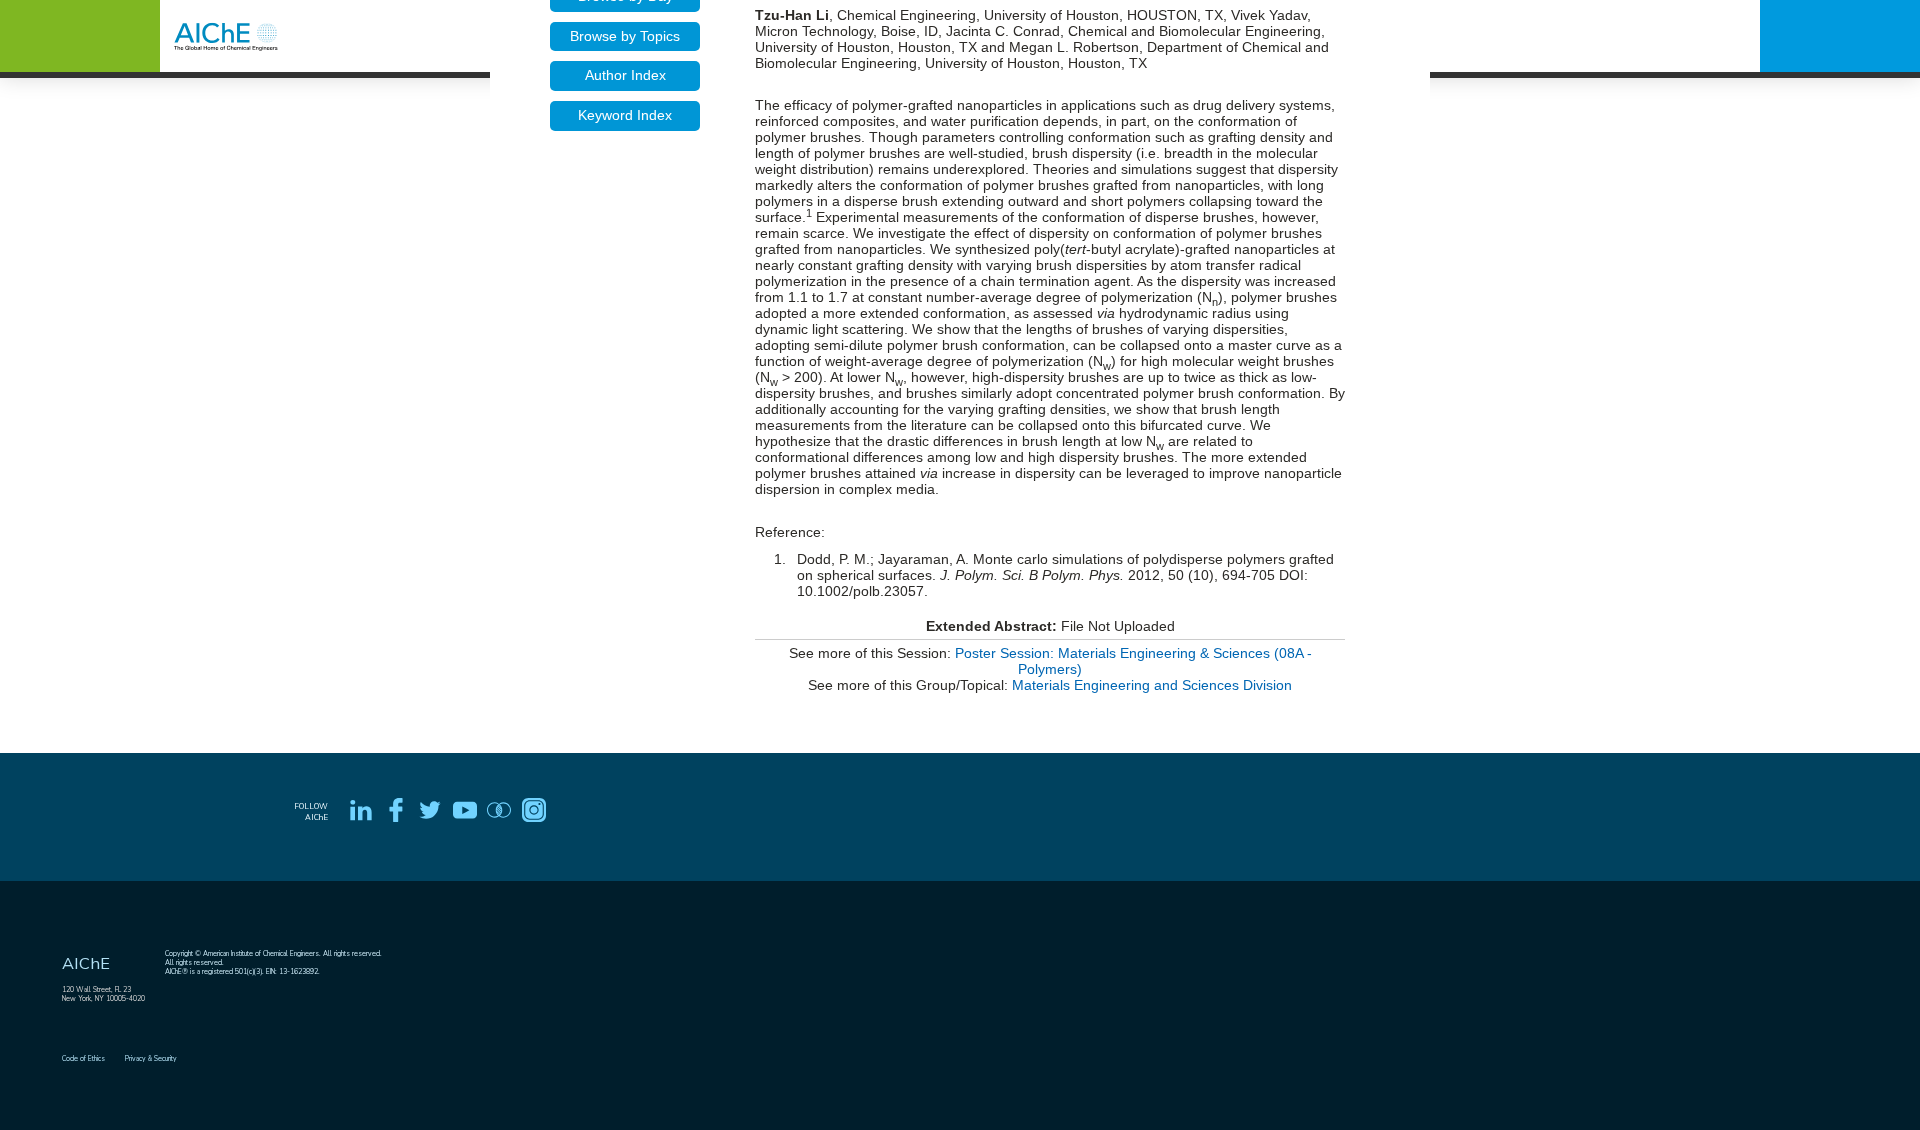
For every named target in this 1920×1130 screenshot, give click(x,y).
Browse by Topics (625, 36)
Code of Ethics (83, 1058)
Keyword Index (625, 115)
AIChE (86, 963)
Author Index (625, 75)
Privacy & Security (151, 1058)
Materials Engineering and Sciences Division (1152, 685)
